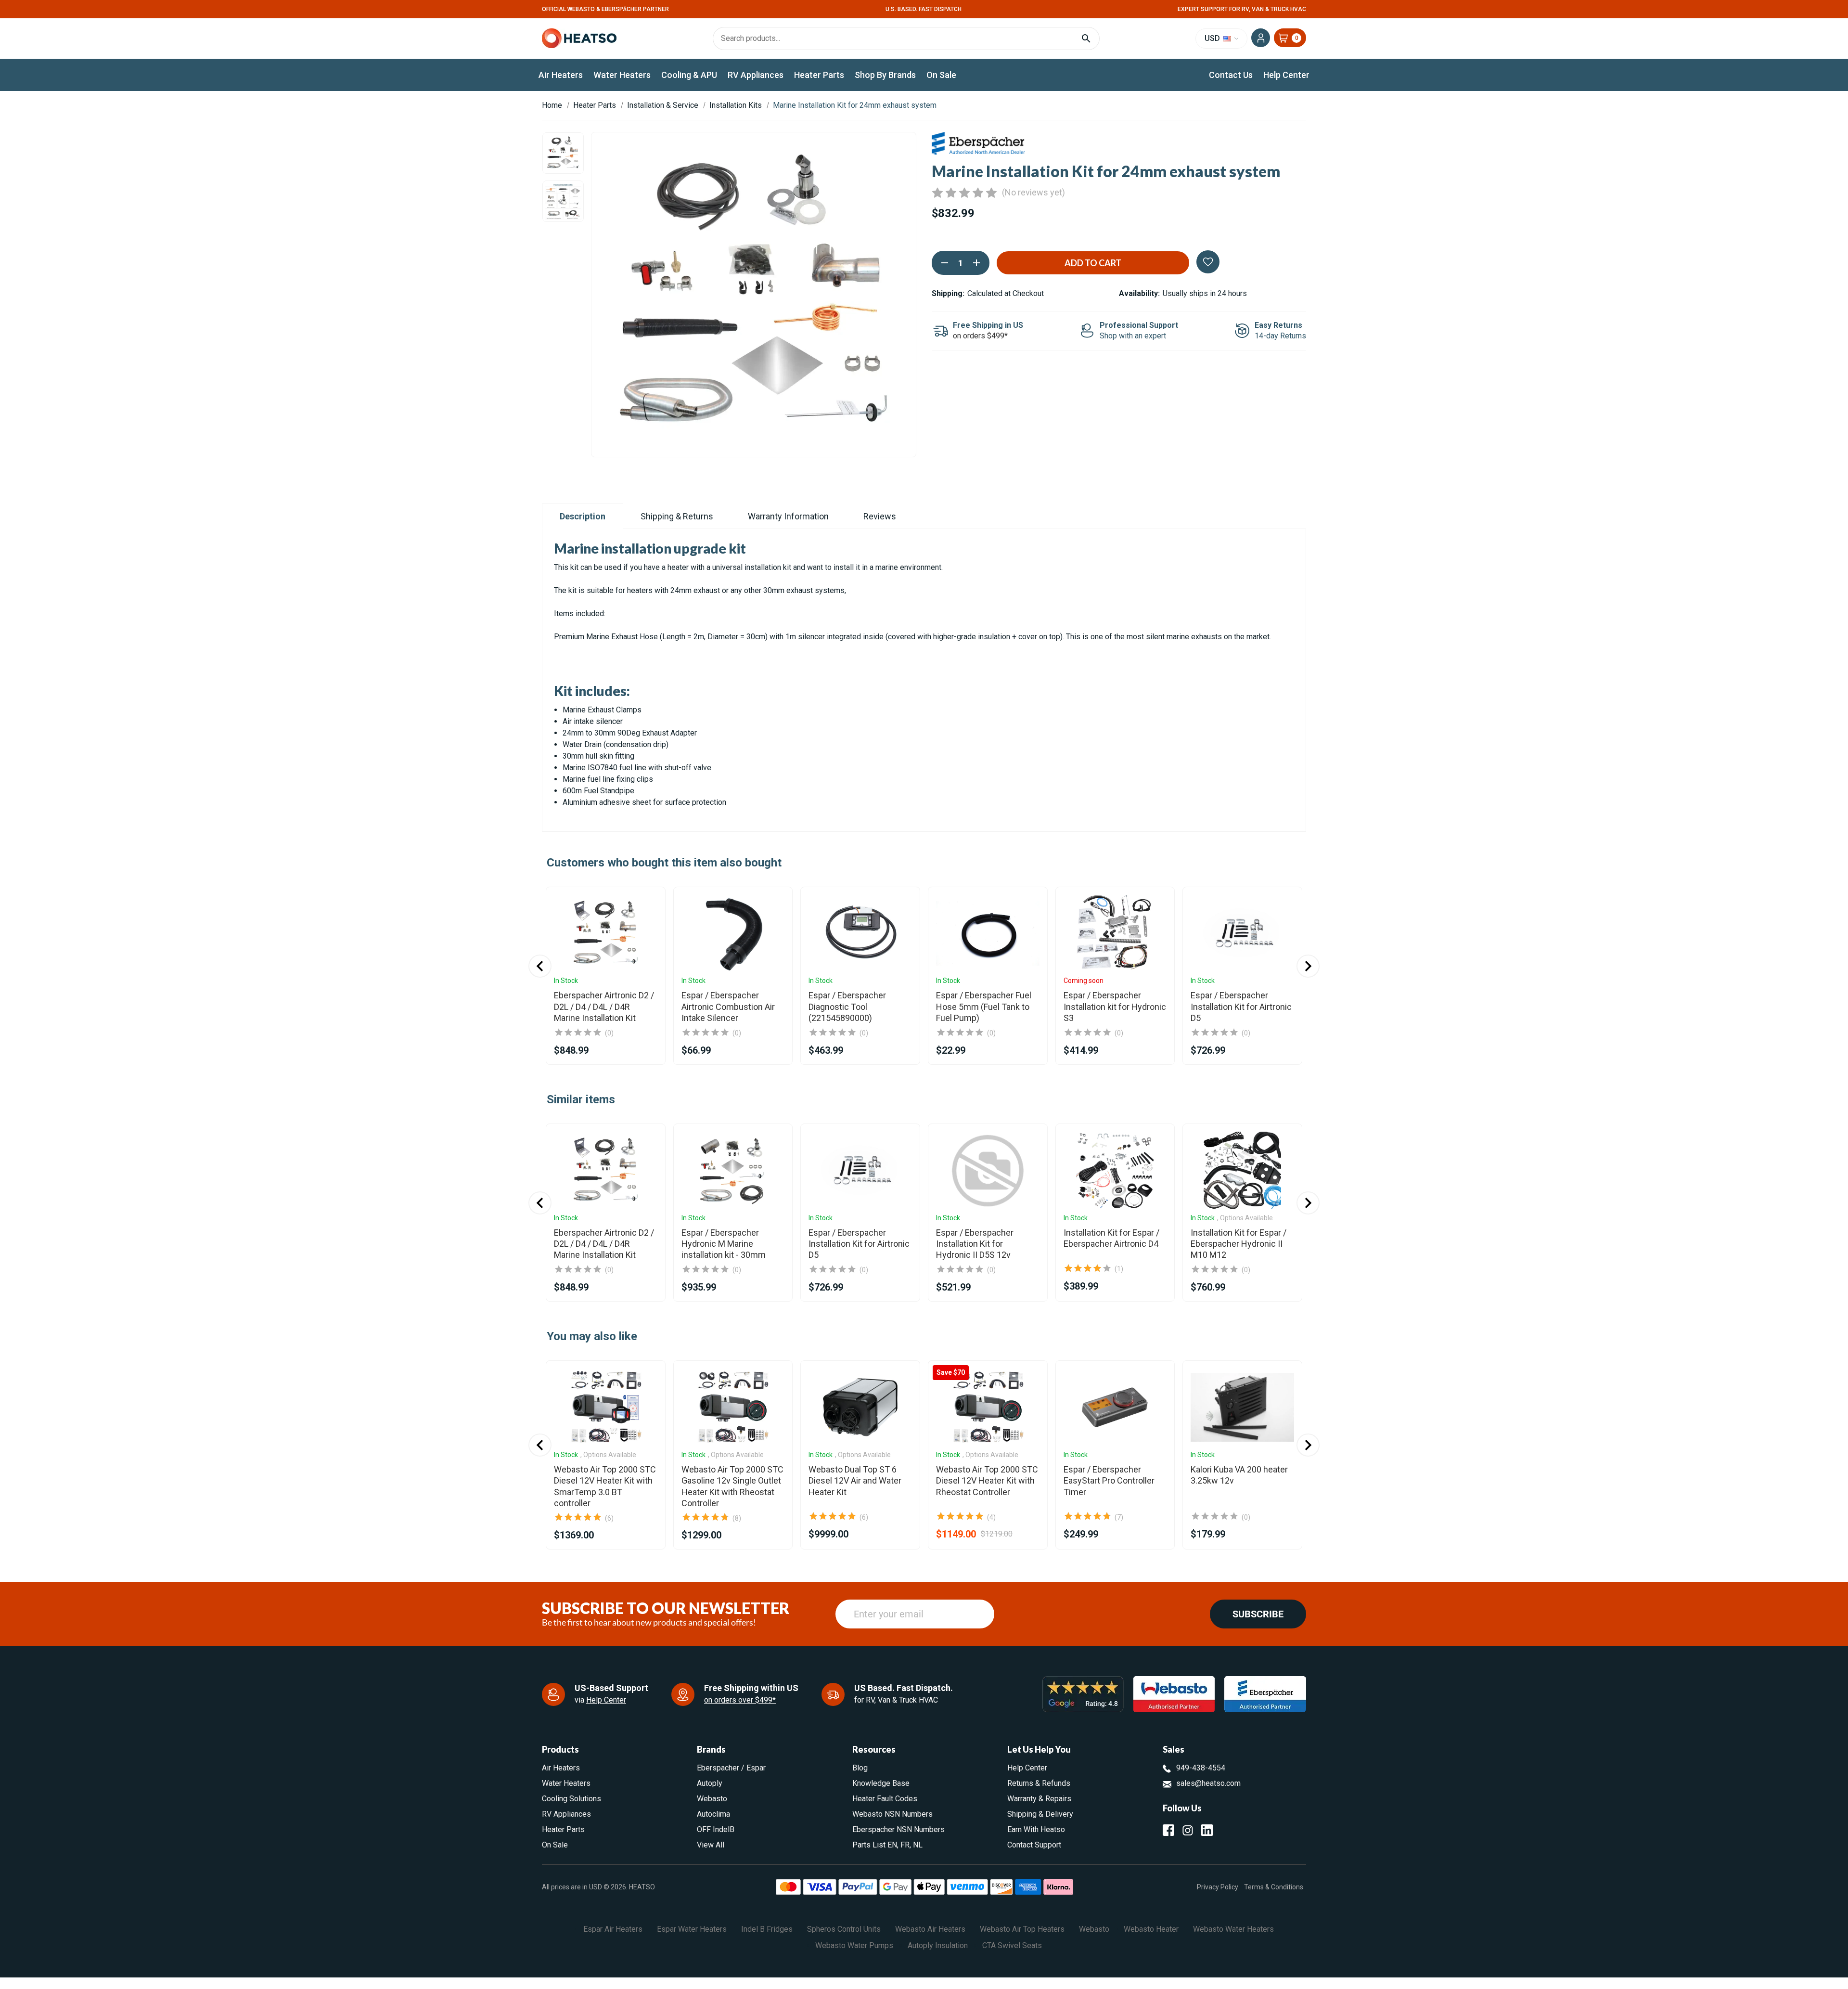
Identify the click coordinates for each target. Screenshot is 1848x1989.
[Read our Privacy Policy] (1007, 1087)
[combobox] (924, 1041)
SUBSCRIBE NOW (924, 1122)
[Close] (1018, 853)
